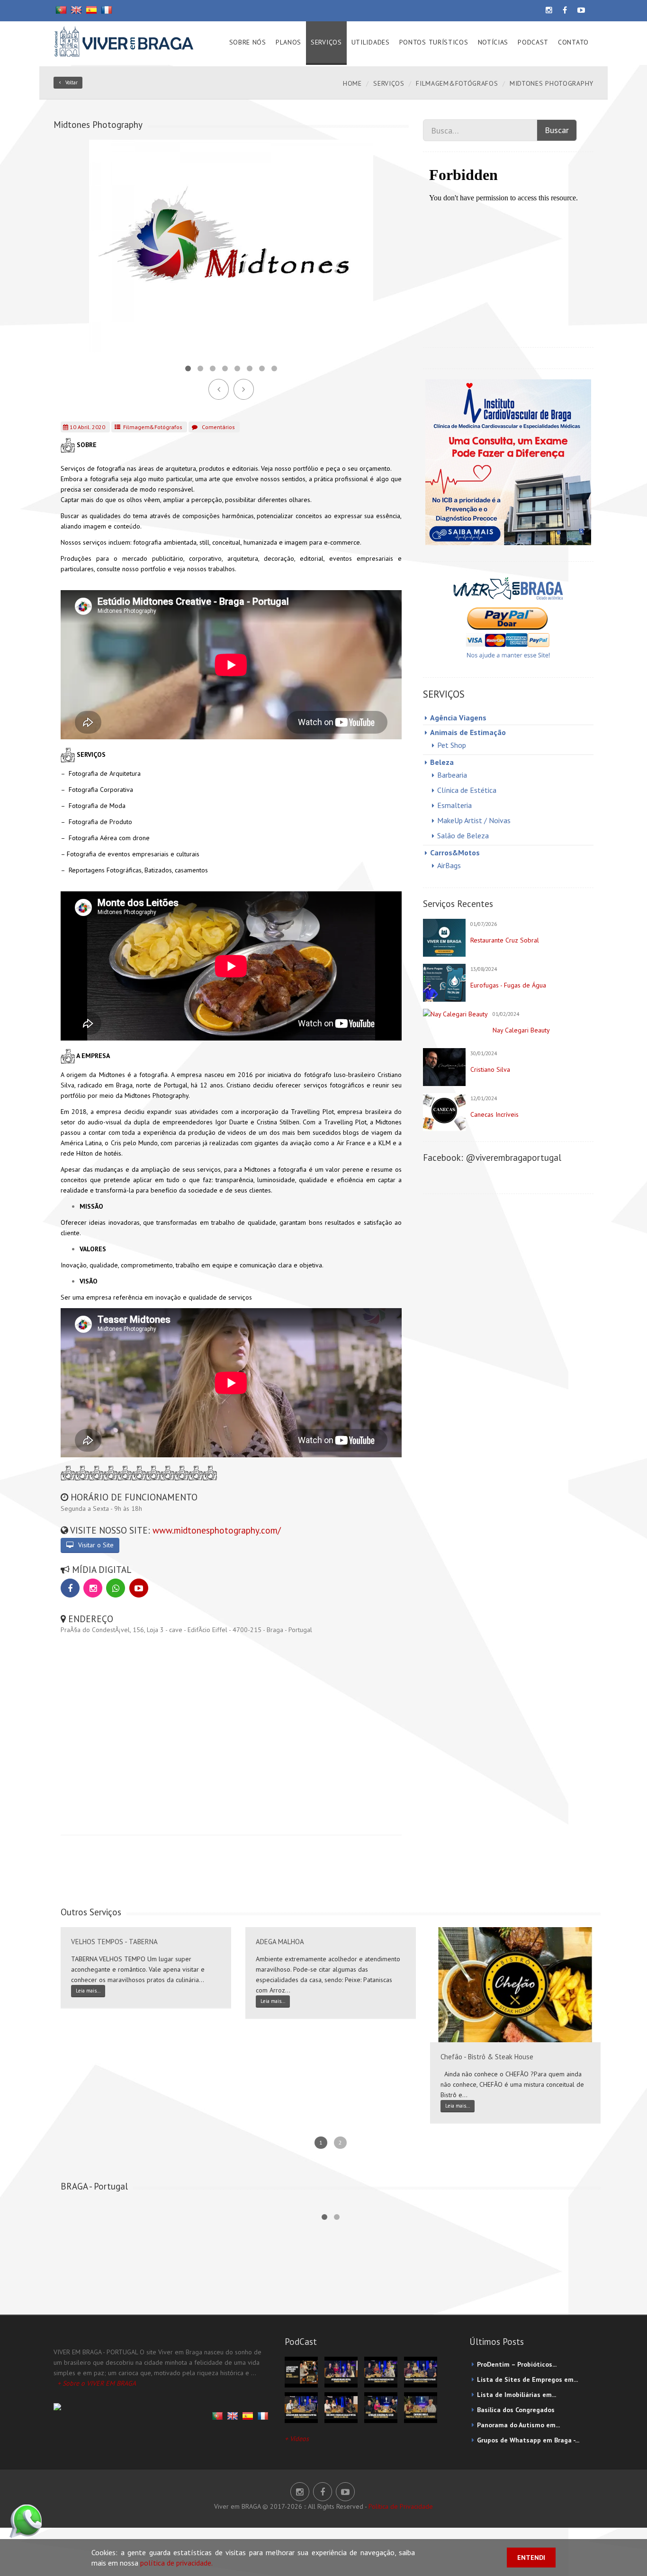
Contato (573, 42)
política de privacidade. (176, 2563)
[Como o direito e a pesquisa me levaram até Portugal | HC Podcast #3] (341, 2407)
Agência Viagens (458, 718)
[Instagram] (93, 1588)
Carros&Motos (455, 853)
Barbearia (452, 775)
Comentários (218, 427)
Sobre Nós (248, 42)
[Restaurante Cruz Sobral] (444, 938)
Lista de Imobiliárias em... (517, 2395)
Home (352, 83)
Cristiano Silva (490, 1069)
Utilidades (371, 42)
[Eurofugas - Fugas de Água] (444, 983)
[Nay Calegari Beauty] (455, 1014)
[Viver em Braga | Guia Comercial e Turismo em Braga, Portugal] (124, 40)
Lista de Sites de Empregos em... (527, 2379)
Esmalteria (454, 805)
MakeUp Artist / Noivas (474, 820)
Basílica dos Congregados (516, 2410)
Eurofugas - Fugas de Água (508, 985)
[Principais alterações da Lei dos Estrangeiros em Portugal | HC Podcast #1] (421, 2407)
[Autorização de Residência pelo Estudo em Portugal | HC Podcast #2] (381, 2407)
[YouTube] (139, 1588)
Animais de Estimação (468, 732)
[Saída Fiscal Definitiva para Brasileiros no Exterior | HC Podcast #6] (381, 2371)
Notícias (493, 42)
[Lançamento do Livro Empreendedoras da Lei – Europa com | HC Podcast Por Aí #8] (301, 2371)
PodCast (533, 42)
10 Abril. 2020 (87, 427)
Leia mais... (88, 1991)
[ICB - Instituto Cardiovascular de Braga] (508, 462)
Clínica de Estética (467, 790)
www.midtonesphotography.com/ (217, 1530)
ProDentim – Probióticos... (517, 2364)
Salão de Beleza (463, 835)
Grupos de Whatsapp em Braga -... (528, 2440)
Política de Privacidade (401, 2506)
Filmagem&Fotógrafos (457, 83)
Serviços (326, 42)
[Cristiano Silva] (444, 1067)
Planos (288, 42)
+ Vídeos (297, 2439)
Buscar (557, 130)
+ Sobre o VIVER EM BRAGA (97, 2383)
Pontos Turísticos (434, 42)
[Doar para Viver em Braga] (508, 617)
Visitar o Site (95, 1545)
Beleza (442, 762)
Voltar (72, 82)
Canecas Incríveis (494, 1114)
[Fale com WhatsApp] (116, 1588)
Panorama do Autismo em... (518, 2425)
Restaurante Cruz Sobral (505, 940)
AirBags (449, 865)
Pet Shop (452, 745)
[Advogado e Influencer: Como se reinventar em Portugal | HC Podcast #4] (301, 2407)
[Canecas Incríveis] (444, 1112)
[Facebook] (70, 1588)
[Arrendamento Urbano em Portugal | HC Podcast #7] (341, 2371)
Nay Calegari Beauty (521, 1030)
